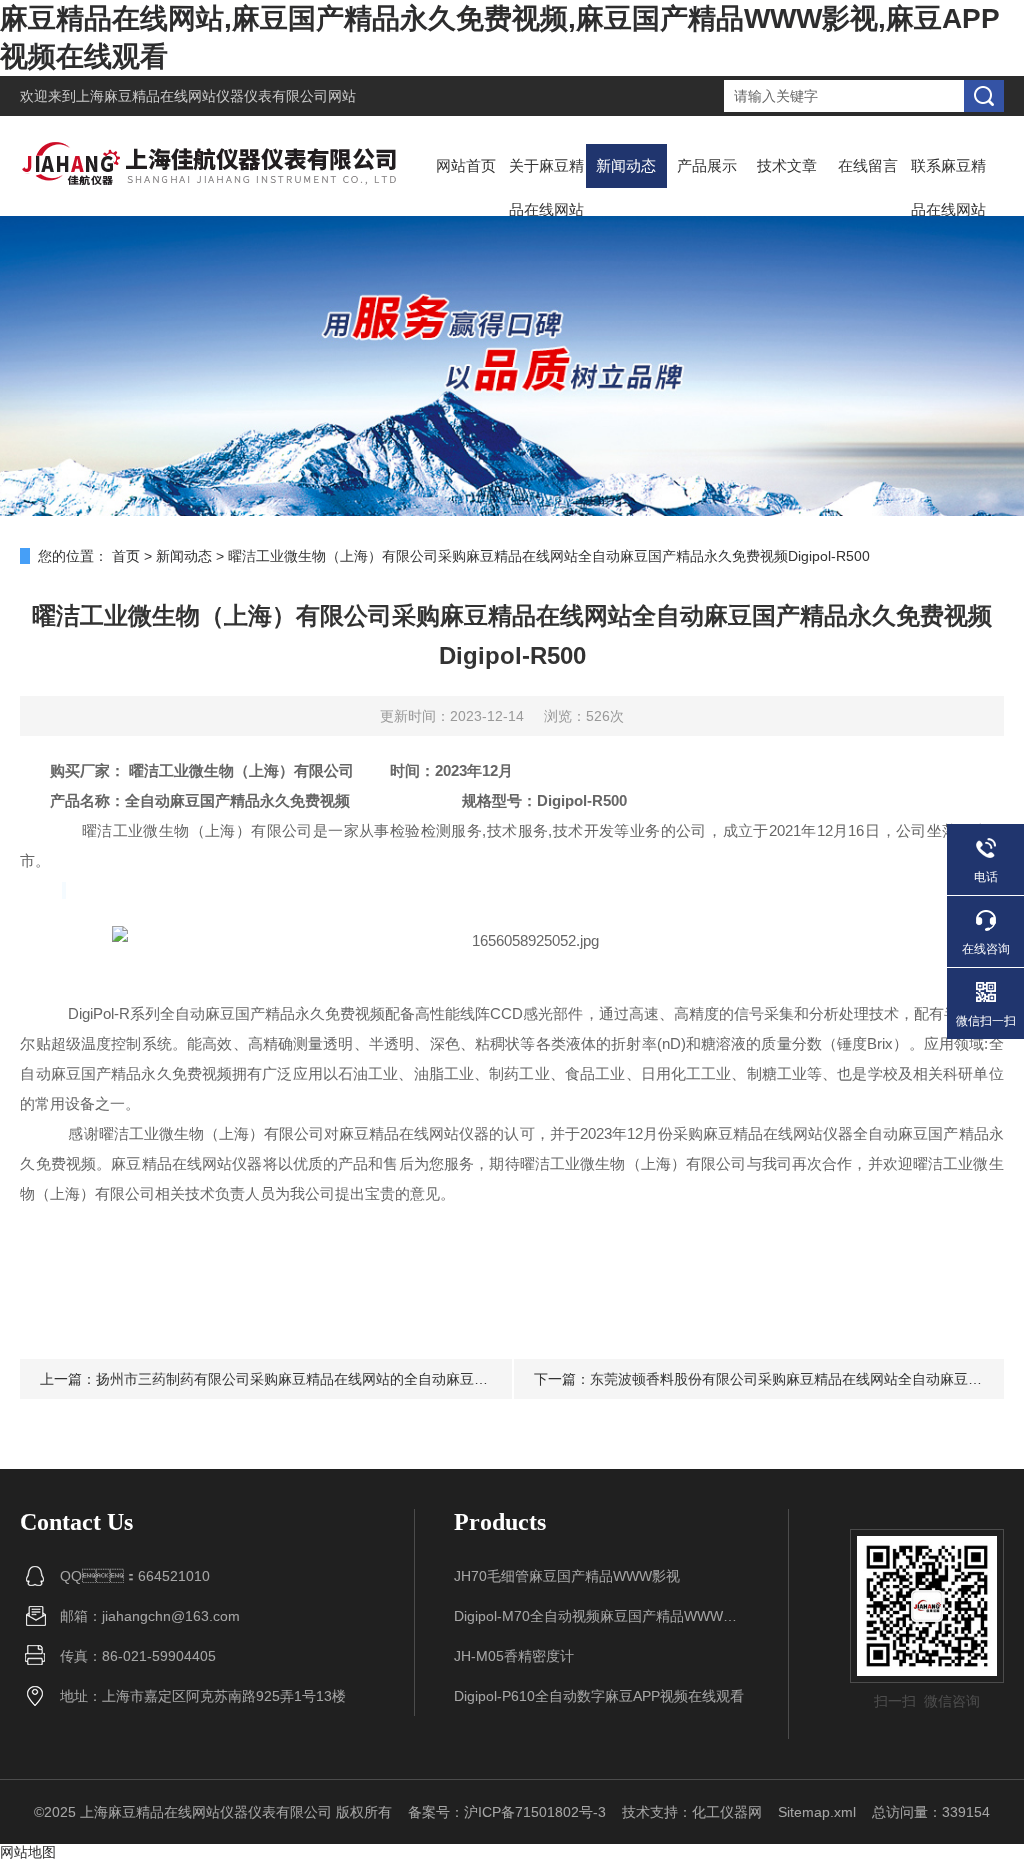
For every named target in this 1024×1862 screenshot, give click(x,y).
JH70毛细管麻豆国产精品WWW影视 (567, 1576)
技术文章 (787, 165)
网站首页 (466, 165)
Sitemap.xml (817, 1812)
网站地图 (28, 1852)
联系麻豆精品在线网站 (948, 187)
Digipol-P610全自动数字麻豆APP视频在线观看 (599, 1696)
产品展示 (707, 165)
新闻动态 (626, 165)
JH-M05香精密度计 (514, 1656)
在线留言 (868, 165)
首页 (126, 556)
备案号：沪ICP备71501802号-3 (507, 1812)
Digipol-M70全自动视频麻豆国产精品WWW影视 (601, 1616)
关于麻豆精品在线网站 (546, 187)
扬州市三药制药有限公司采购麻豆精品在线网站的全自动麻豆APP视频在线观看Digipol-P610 (381, 1379)
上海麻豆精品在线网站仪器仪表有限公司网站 (216, 96)
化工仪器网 (727, 1812)
